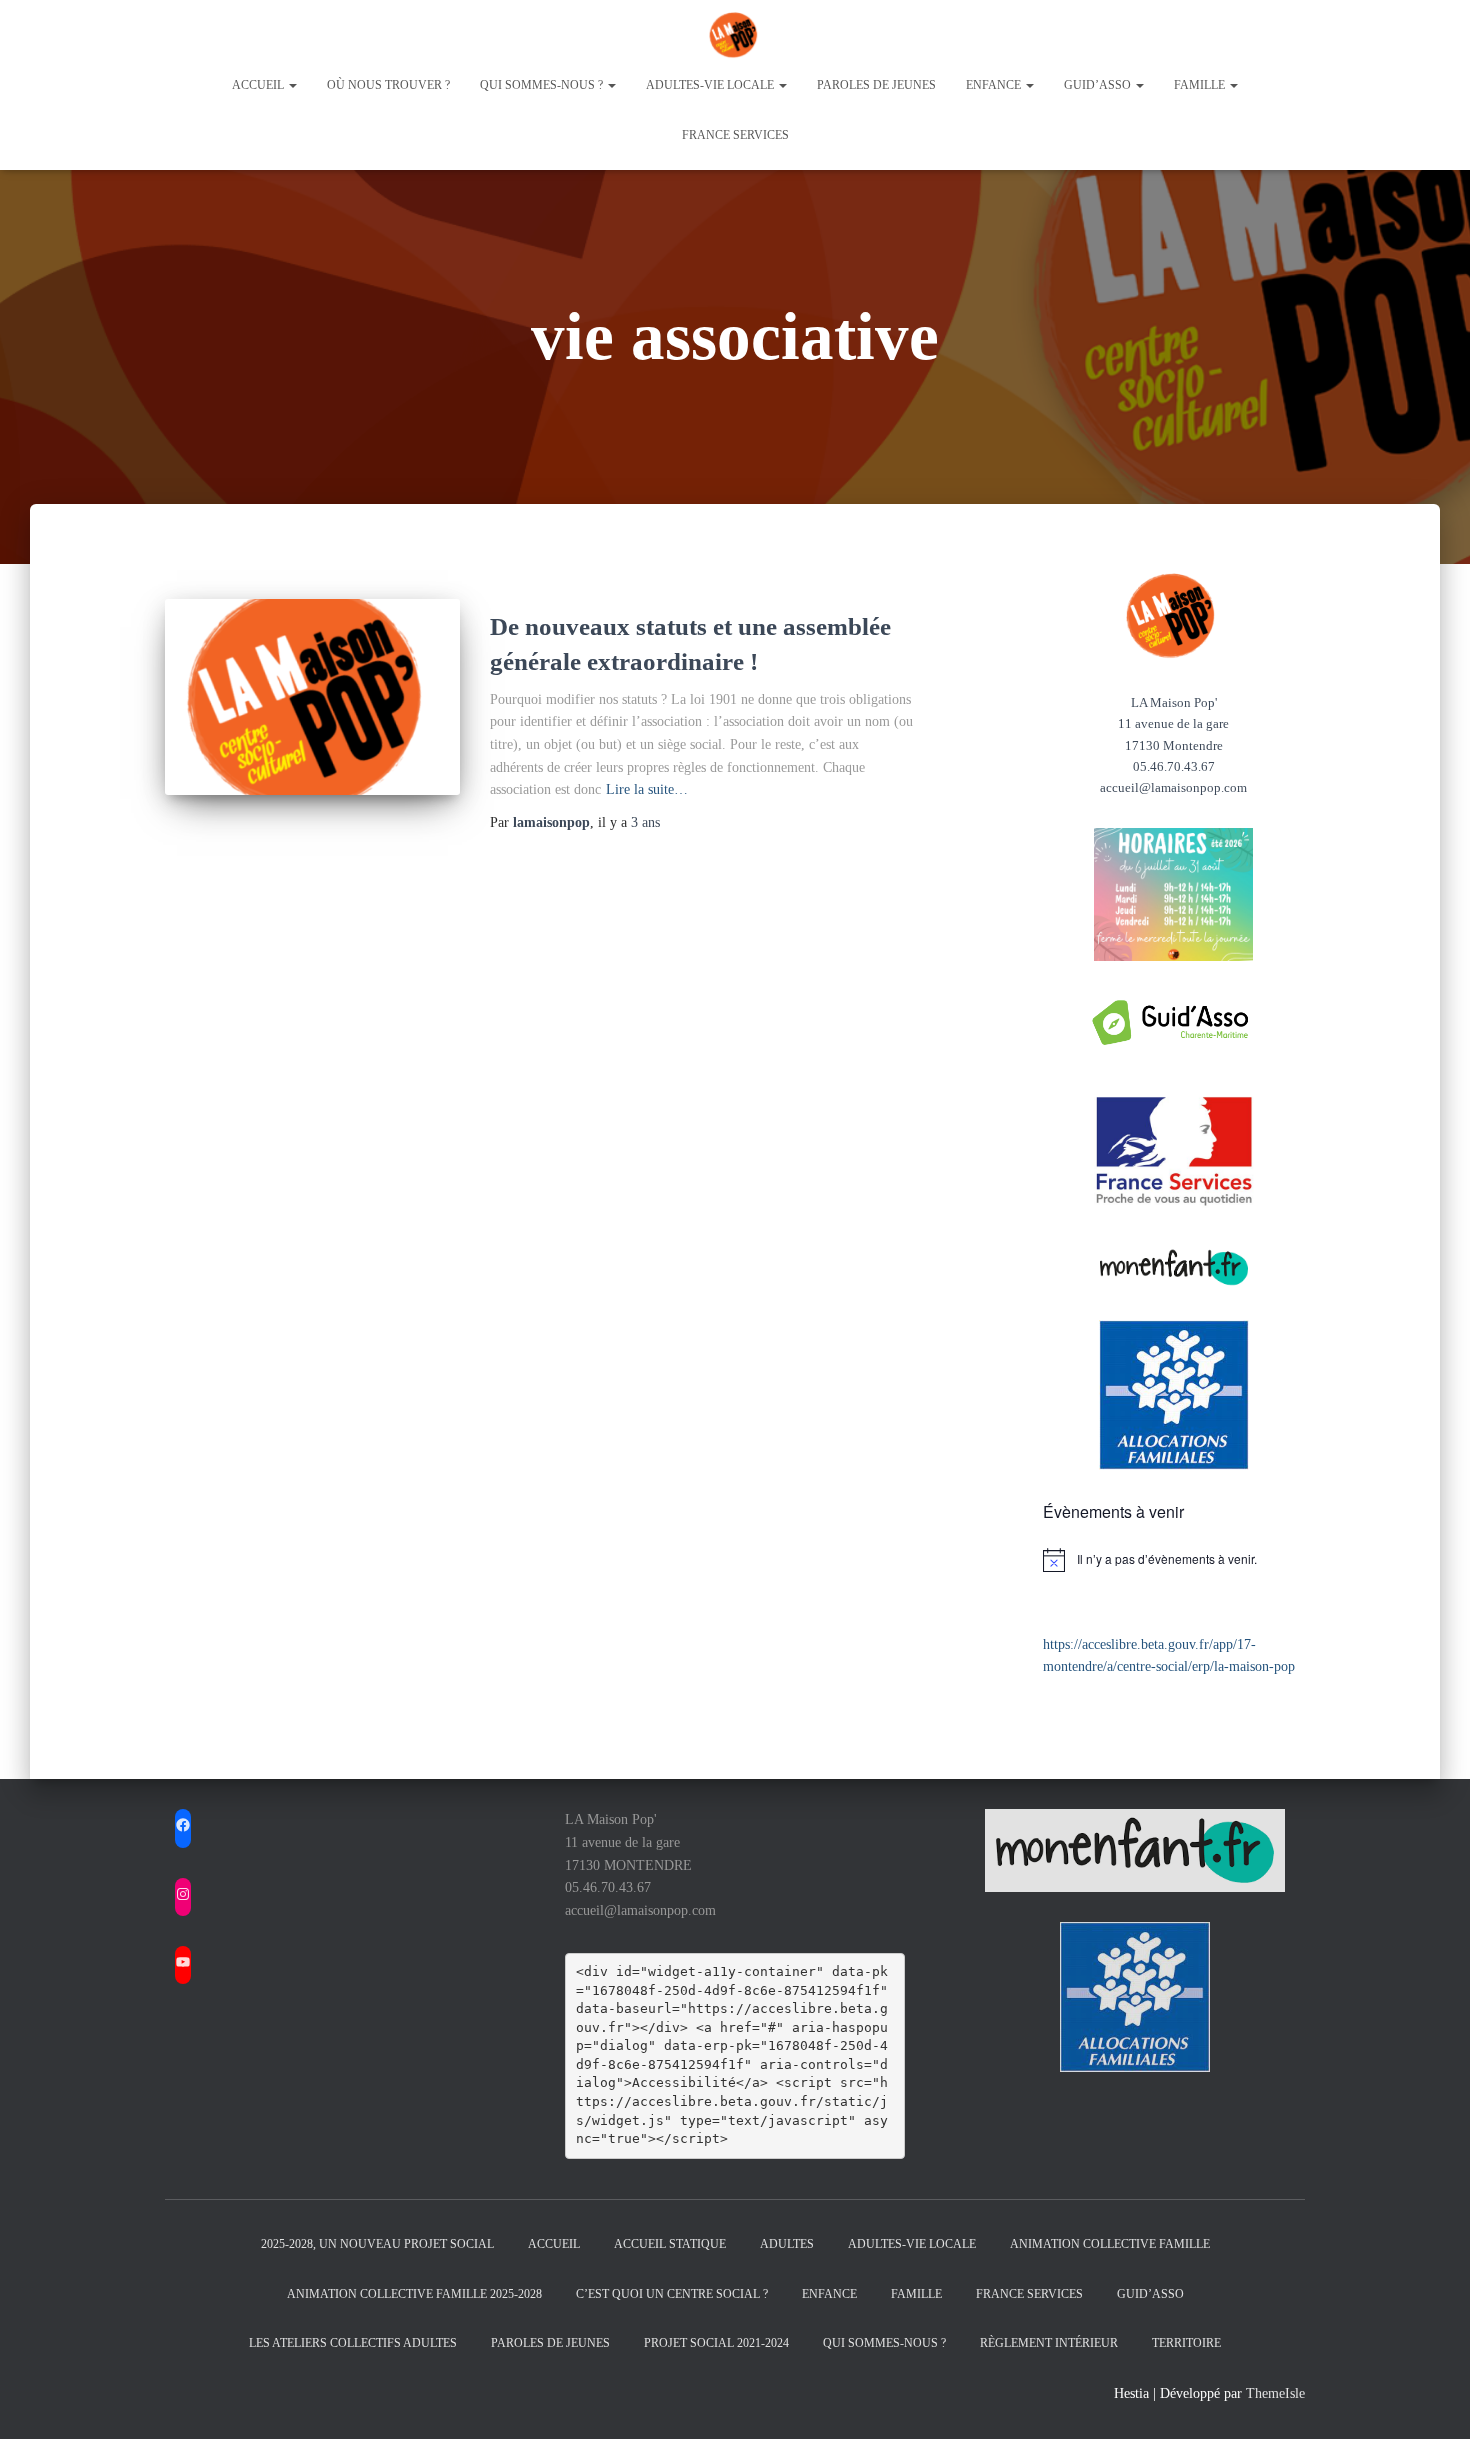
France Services (735, 135)
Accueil (259, 85)
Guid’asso (1099, 85)
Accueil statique (670, 2244)
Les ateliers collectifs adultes (353, 2343)
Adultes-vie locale (711, 85)
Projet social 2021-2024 (716, 2343)
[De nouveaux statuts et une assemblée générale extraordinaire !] (312, 697)
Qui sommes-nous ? (543, 85)
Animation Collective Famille (1110, 2244)
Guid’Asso (1150, 2294)
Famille (1201, 85)
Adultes (787, 2244)
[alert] (1174, 1560)
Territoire (1186, 2343)
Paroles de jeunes (876, 85)
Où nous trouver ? (388, 85)
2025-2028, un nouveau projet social (377, 2244)
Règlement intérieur (1049, 2343)
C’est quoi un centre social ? (672, 2294)
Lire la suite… (647, 789)
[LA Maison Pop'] (734, 35)
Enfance (995, 85)
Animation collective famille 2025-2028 (414, 2294)
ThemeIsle (1275, 2393)
